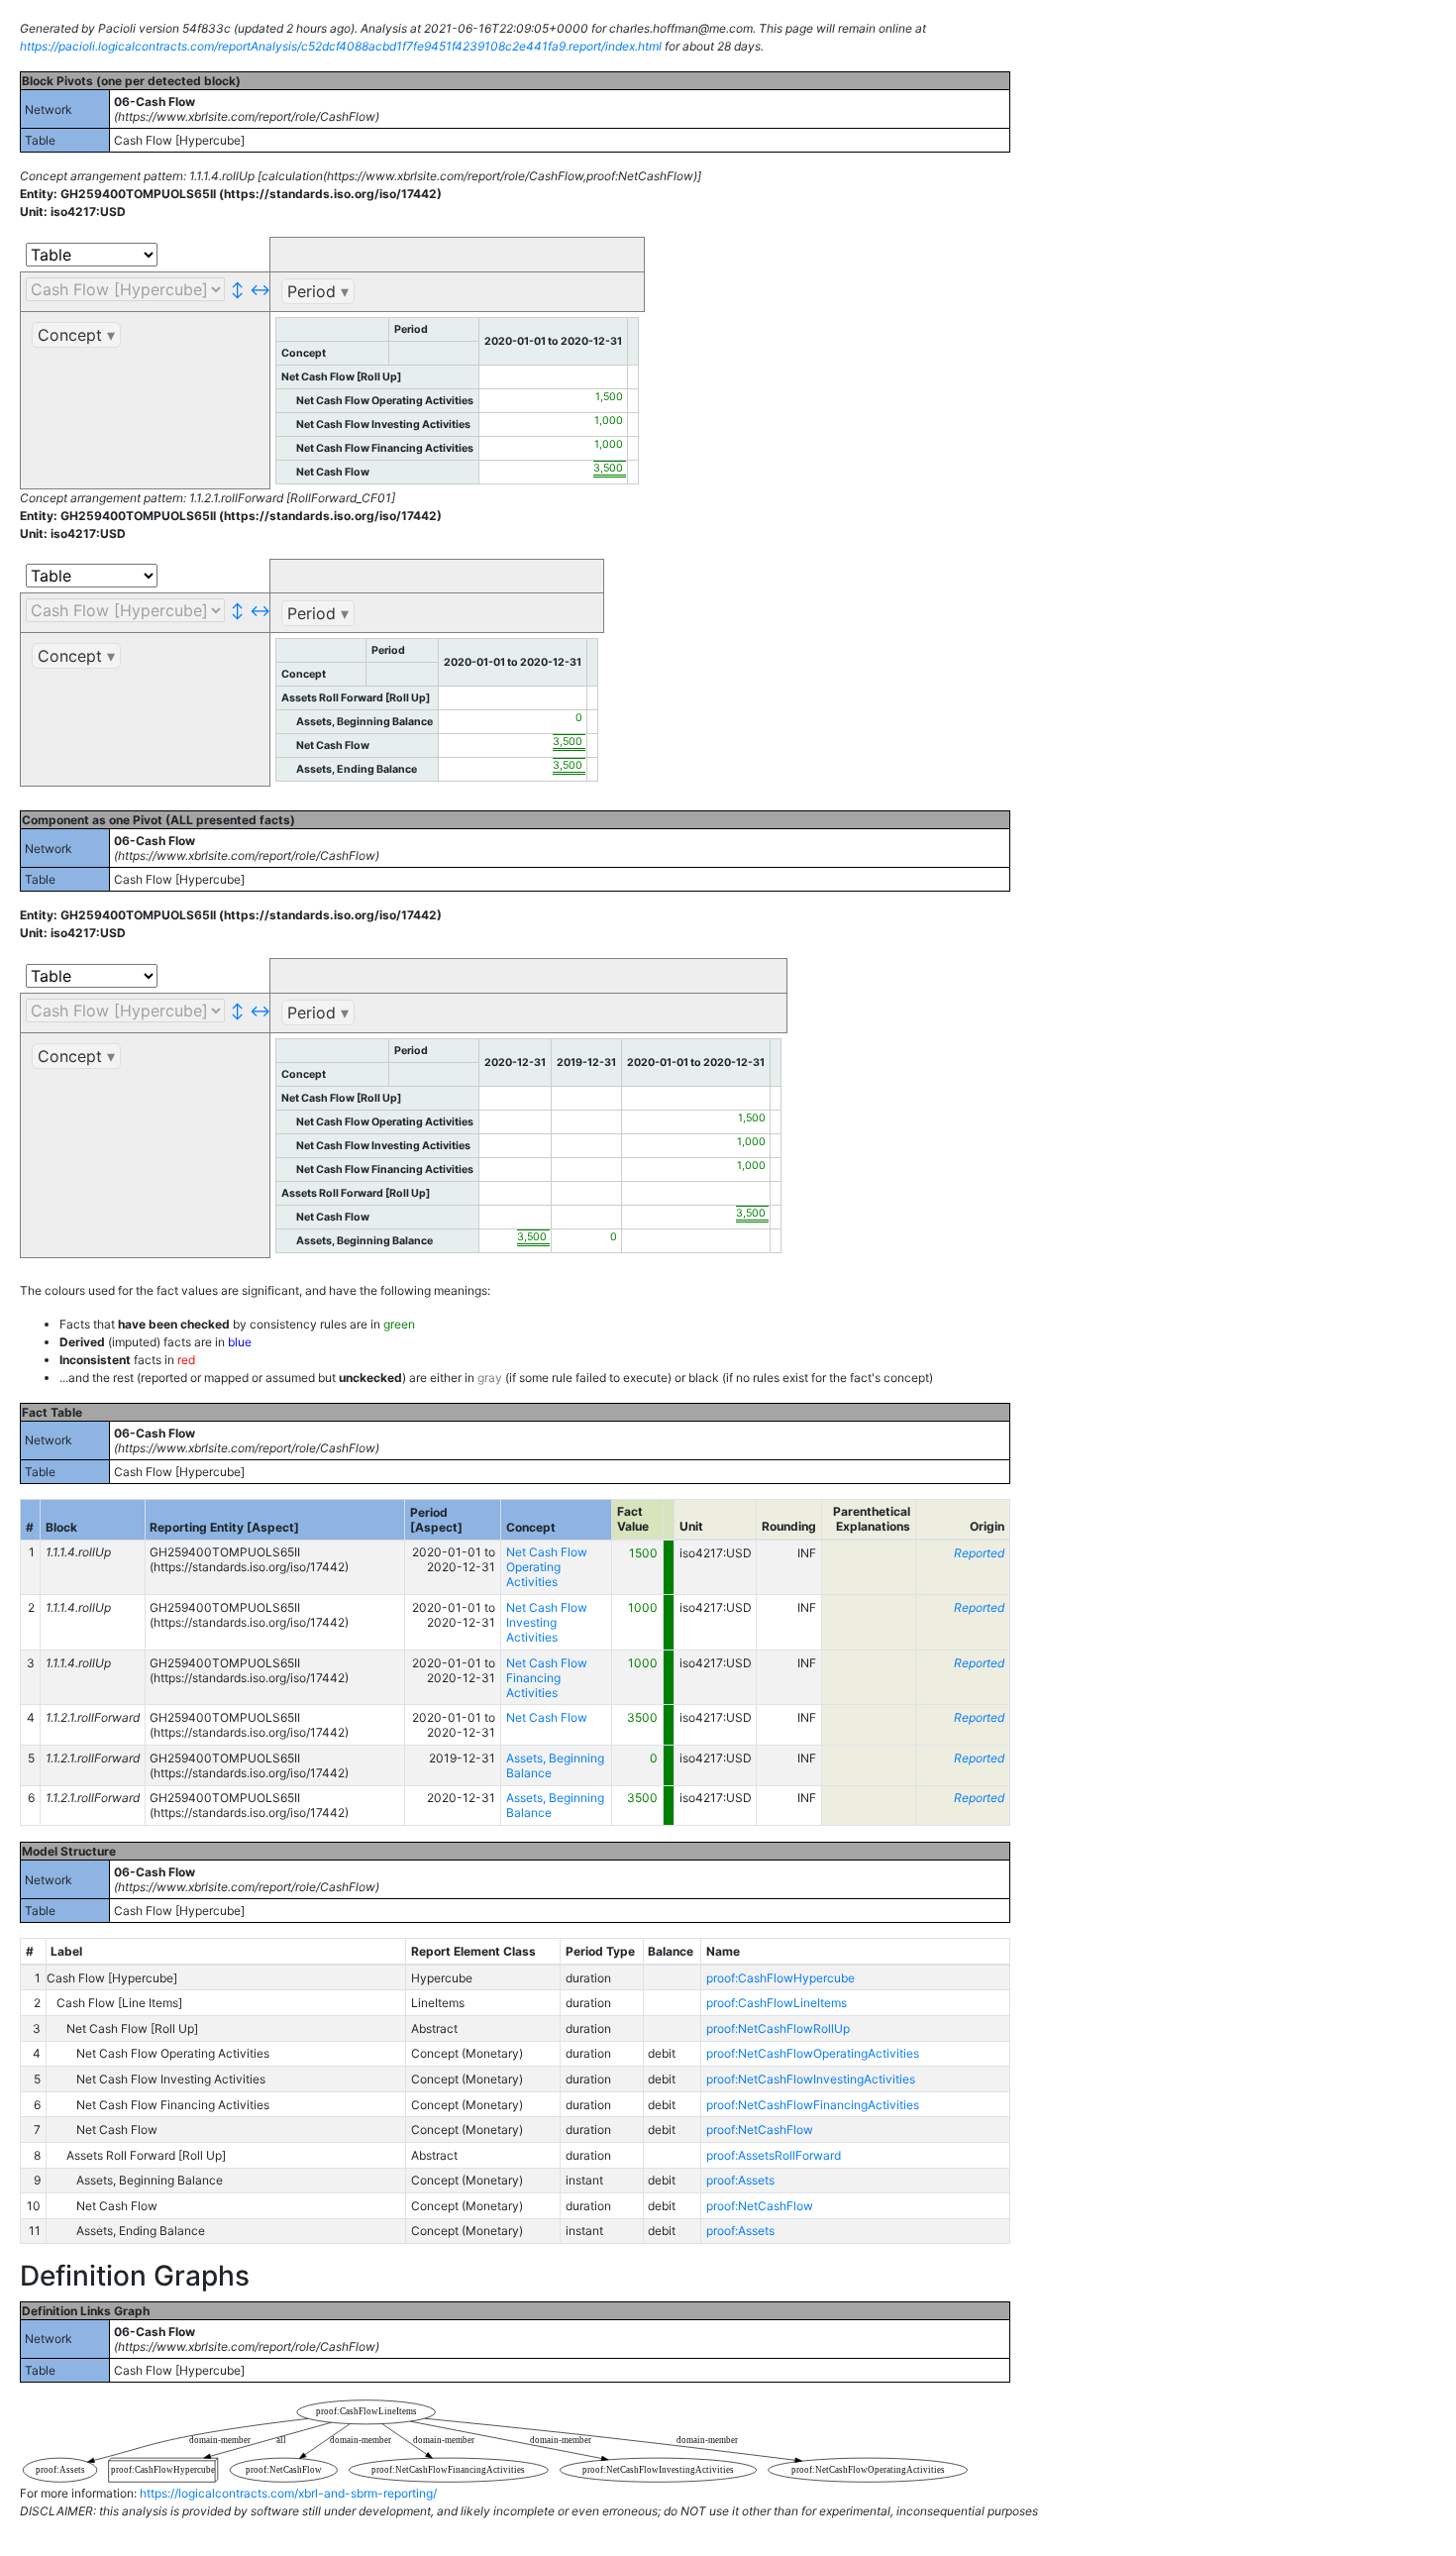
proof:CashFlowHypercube (780, 1978)
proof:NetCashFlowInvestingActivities (811, 2079)
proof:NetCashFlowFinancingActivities (813, 2105)
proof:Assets (740, 2180)
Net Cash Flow (547, 1717)
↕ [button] (237, 289)
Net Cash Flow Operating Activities (547, 1567)
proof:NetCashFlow (760, 2130)
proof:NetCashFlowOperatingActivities (813, 2053)
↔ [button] (257, 289)
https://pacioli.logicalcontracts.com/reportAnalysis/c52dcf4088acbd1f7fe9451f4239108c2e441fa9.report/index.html (341, 46)
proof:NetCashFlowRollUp (778, 2028)
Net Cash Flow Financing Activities (547, 1678)
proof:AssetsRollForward (774, 2155)
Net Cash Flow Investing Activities (547, 1622)
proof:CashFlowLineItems (777, 2003)
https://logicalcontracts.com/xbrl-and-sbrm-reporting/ (288, 2493)
